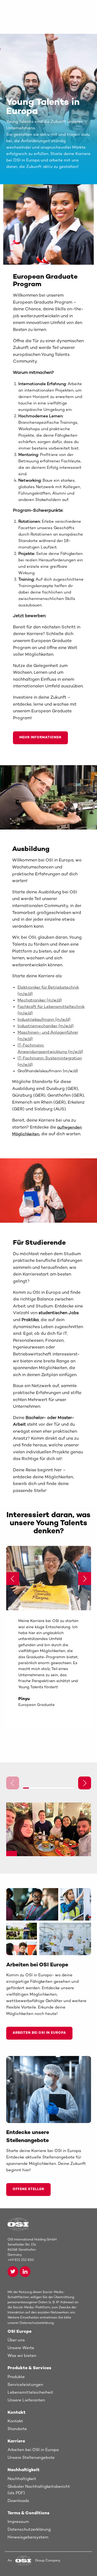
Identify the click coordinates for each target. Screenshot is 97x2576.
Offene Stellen (28, 2189)
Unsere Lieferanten (26, 2400)
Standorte (17, 2429)
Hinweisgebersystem (28, 2537)
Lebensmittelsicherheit (30, 2393)
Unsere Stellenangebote (31, 2458)
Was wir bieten (22, 2356)
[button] (85, 1579)
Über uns (16, 2340)
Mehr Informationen (40, 738)
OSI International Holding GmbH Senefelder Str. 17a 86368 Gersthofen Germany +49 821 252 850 (32, 2250)
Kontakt (15, 2421)
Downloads (18, 2501)
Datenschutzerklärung (29, 2530)
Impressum (18, 2522)
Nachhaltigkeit (22, 2479)
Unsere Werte (21, 2348)
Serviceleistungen (25, 2385)
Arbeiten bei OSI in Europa (39, 2033)
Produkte (16, 2377)
